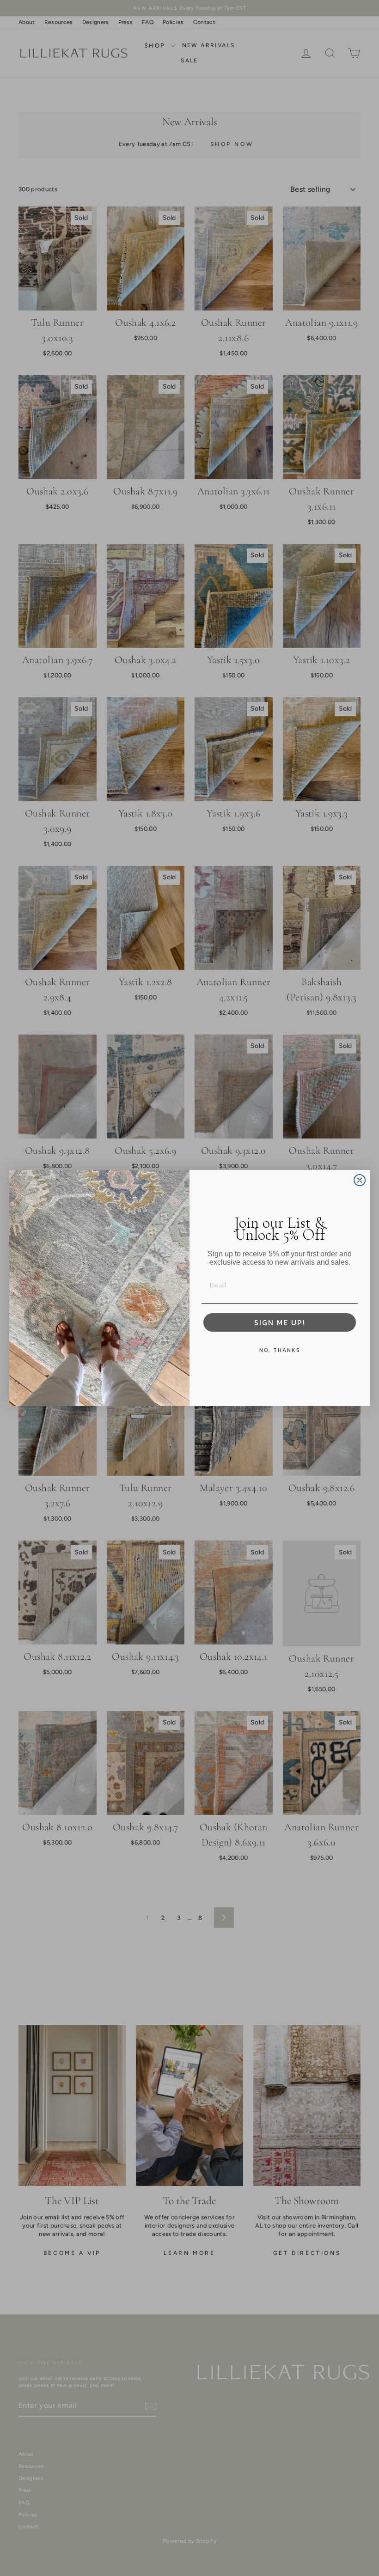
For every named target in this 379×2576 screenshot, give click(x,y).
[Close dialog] (360, 1180)
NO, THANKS (280, 1350)
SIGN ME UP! (280, 1322)
